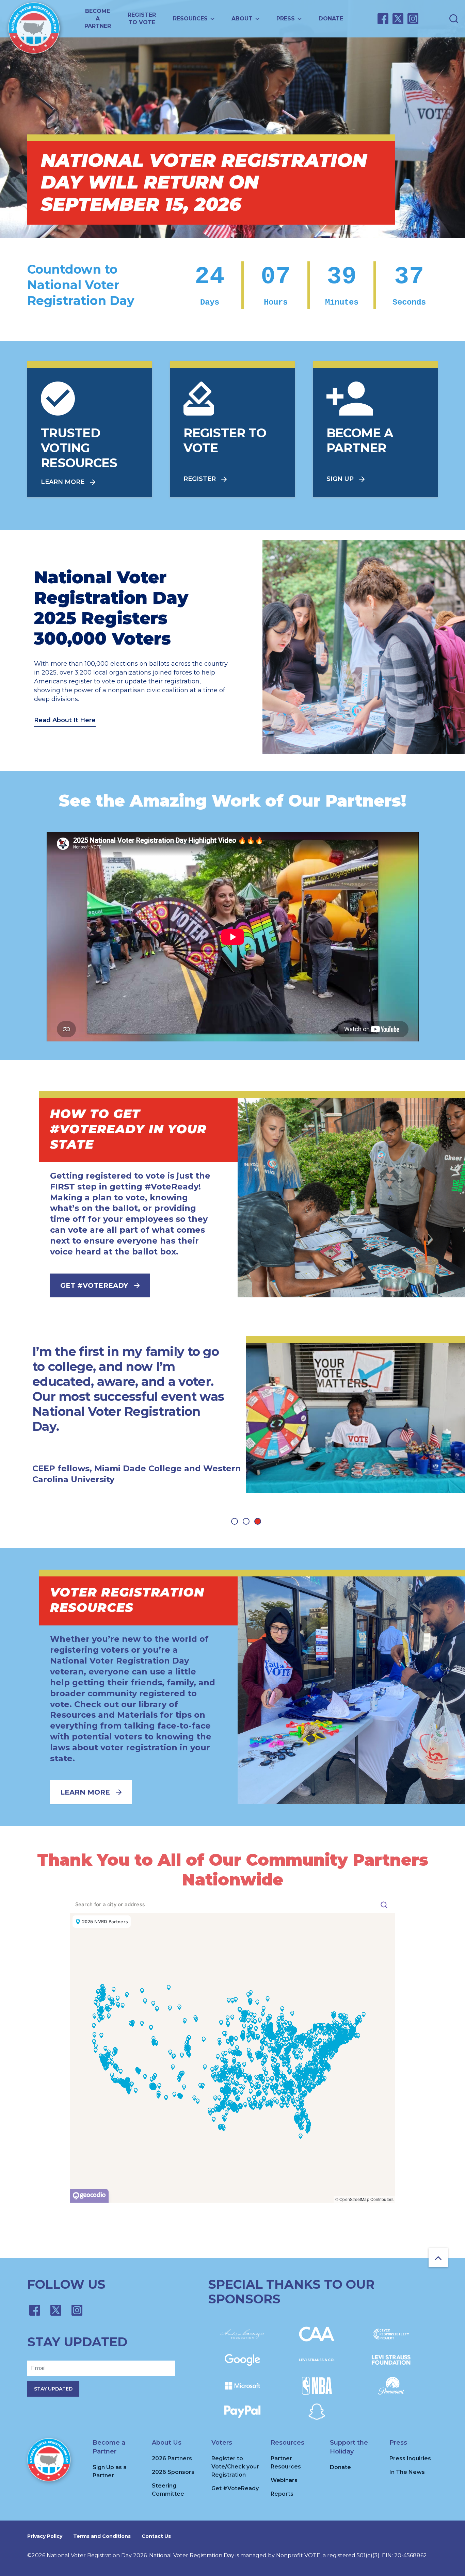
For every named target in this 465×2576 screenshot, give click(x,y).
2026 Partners (172, 2458)
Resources (190, 19)
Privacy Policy (45, 2536)
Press (286, 19)
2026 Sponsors (173, 2472)
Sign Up (340, 479)
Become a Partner (98, 19)
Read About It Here (65, 720)
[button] (235, 1521)
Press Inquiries (410, 2458)
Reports (282, 2494)
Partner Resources (286, 2462)
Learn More (63, 482)
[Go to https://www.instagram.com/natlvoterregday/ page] (413, 19)
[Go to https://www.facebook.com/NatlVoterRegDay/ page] (383, 19)
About (242, 19)
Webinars (284, 2480)
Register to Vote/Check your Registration (235, 2467)
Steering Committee (168, 2490)
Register (200, 479)
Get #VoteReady (94, 1285)
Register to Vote (142, 19)
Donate (331, 19)
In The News (407, 2472)
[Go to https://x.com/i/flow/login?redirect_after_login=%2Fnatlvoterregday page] (398, 19)
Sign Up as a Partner (110, 2471)
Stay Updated (53, 2389)
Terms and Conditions (102, 2536)
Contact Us (156, 2536)
